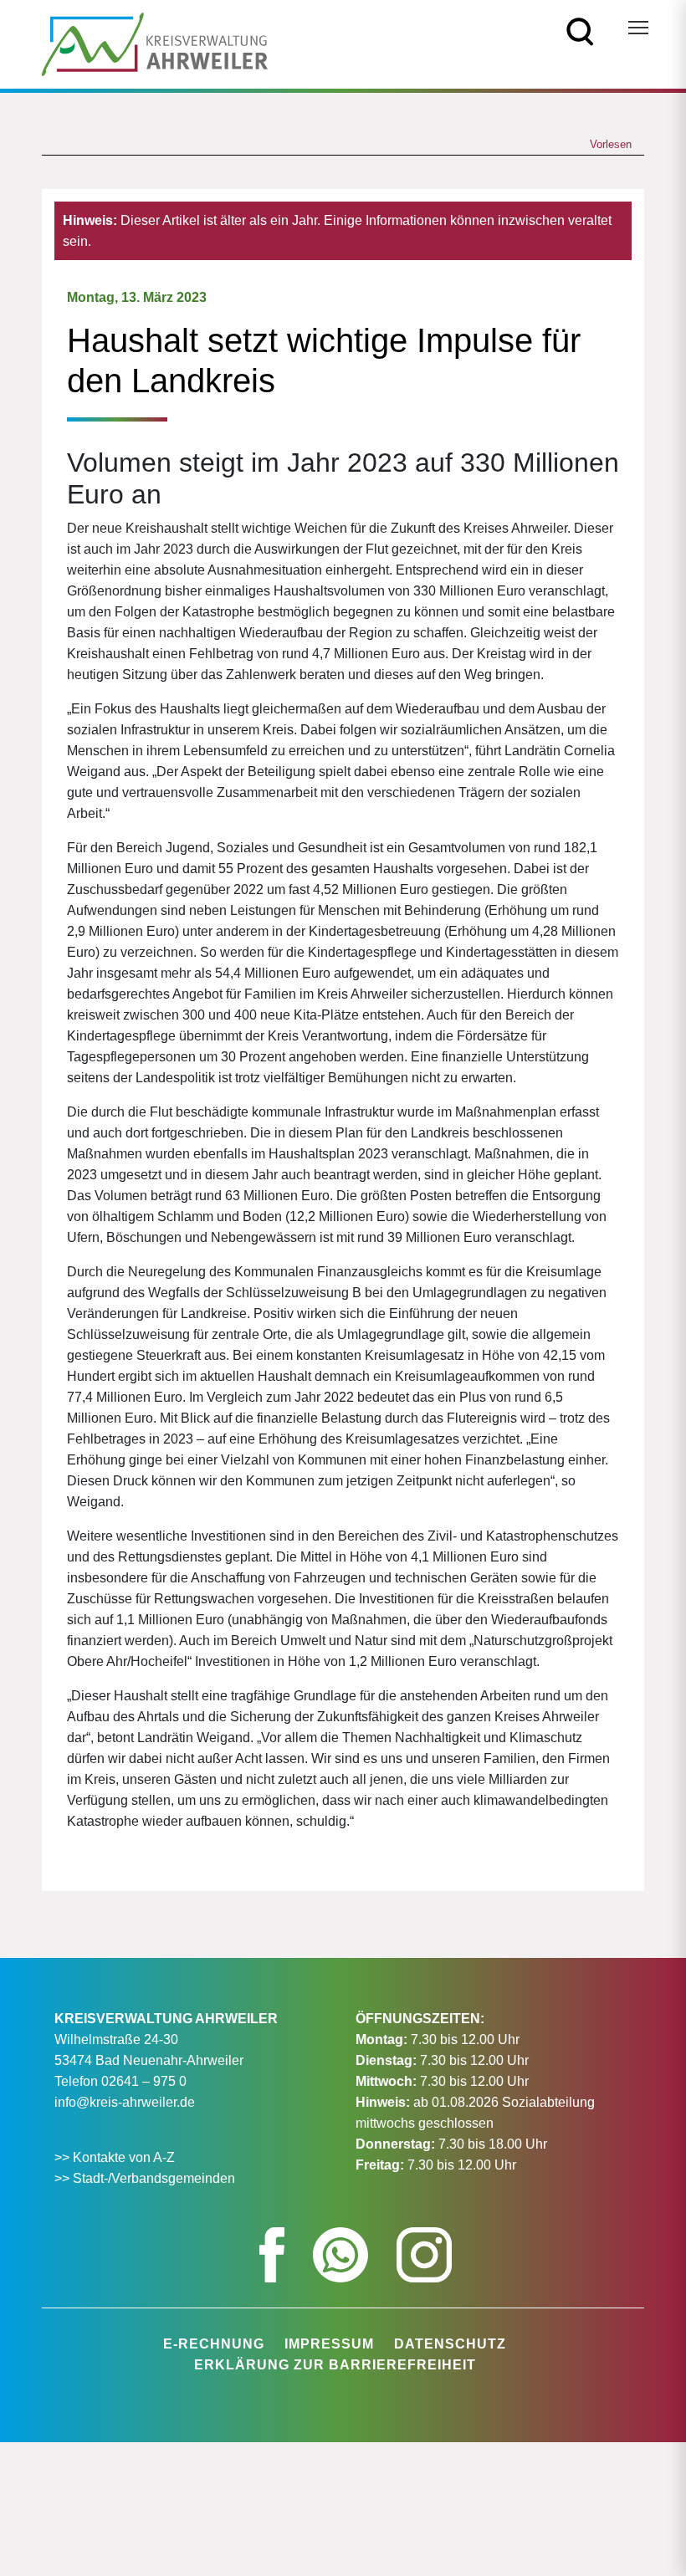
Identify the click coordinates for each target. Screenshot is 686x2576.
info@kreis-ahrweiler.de (125, 2102)
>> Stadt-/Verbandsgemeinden (145, 2178)
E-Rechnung (214, 2344)
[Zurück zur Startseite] (155, 43)
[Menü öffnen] (638, 28)
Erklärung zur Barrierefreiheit (335, 2365)
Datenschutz (450, 2344)
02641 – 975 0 (144, 2081)
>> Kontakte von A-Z (116, 2157)
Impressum (329, 2344)
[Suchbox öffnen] (580, 31)
